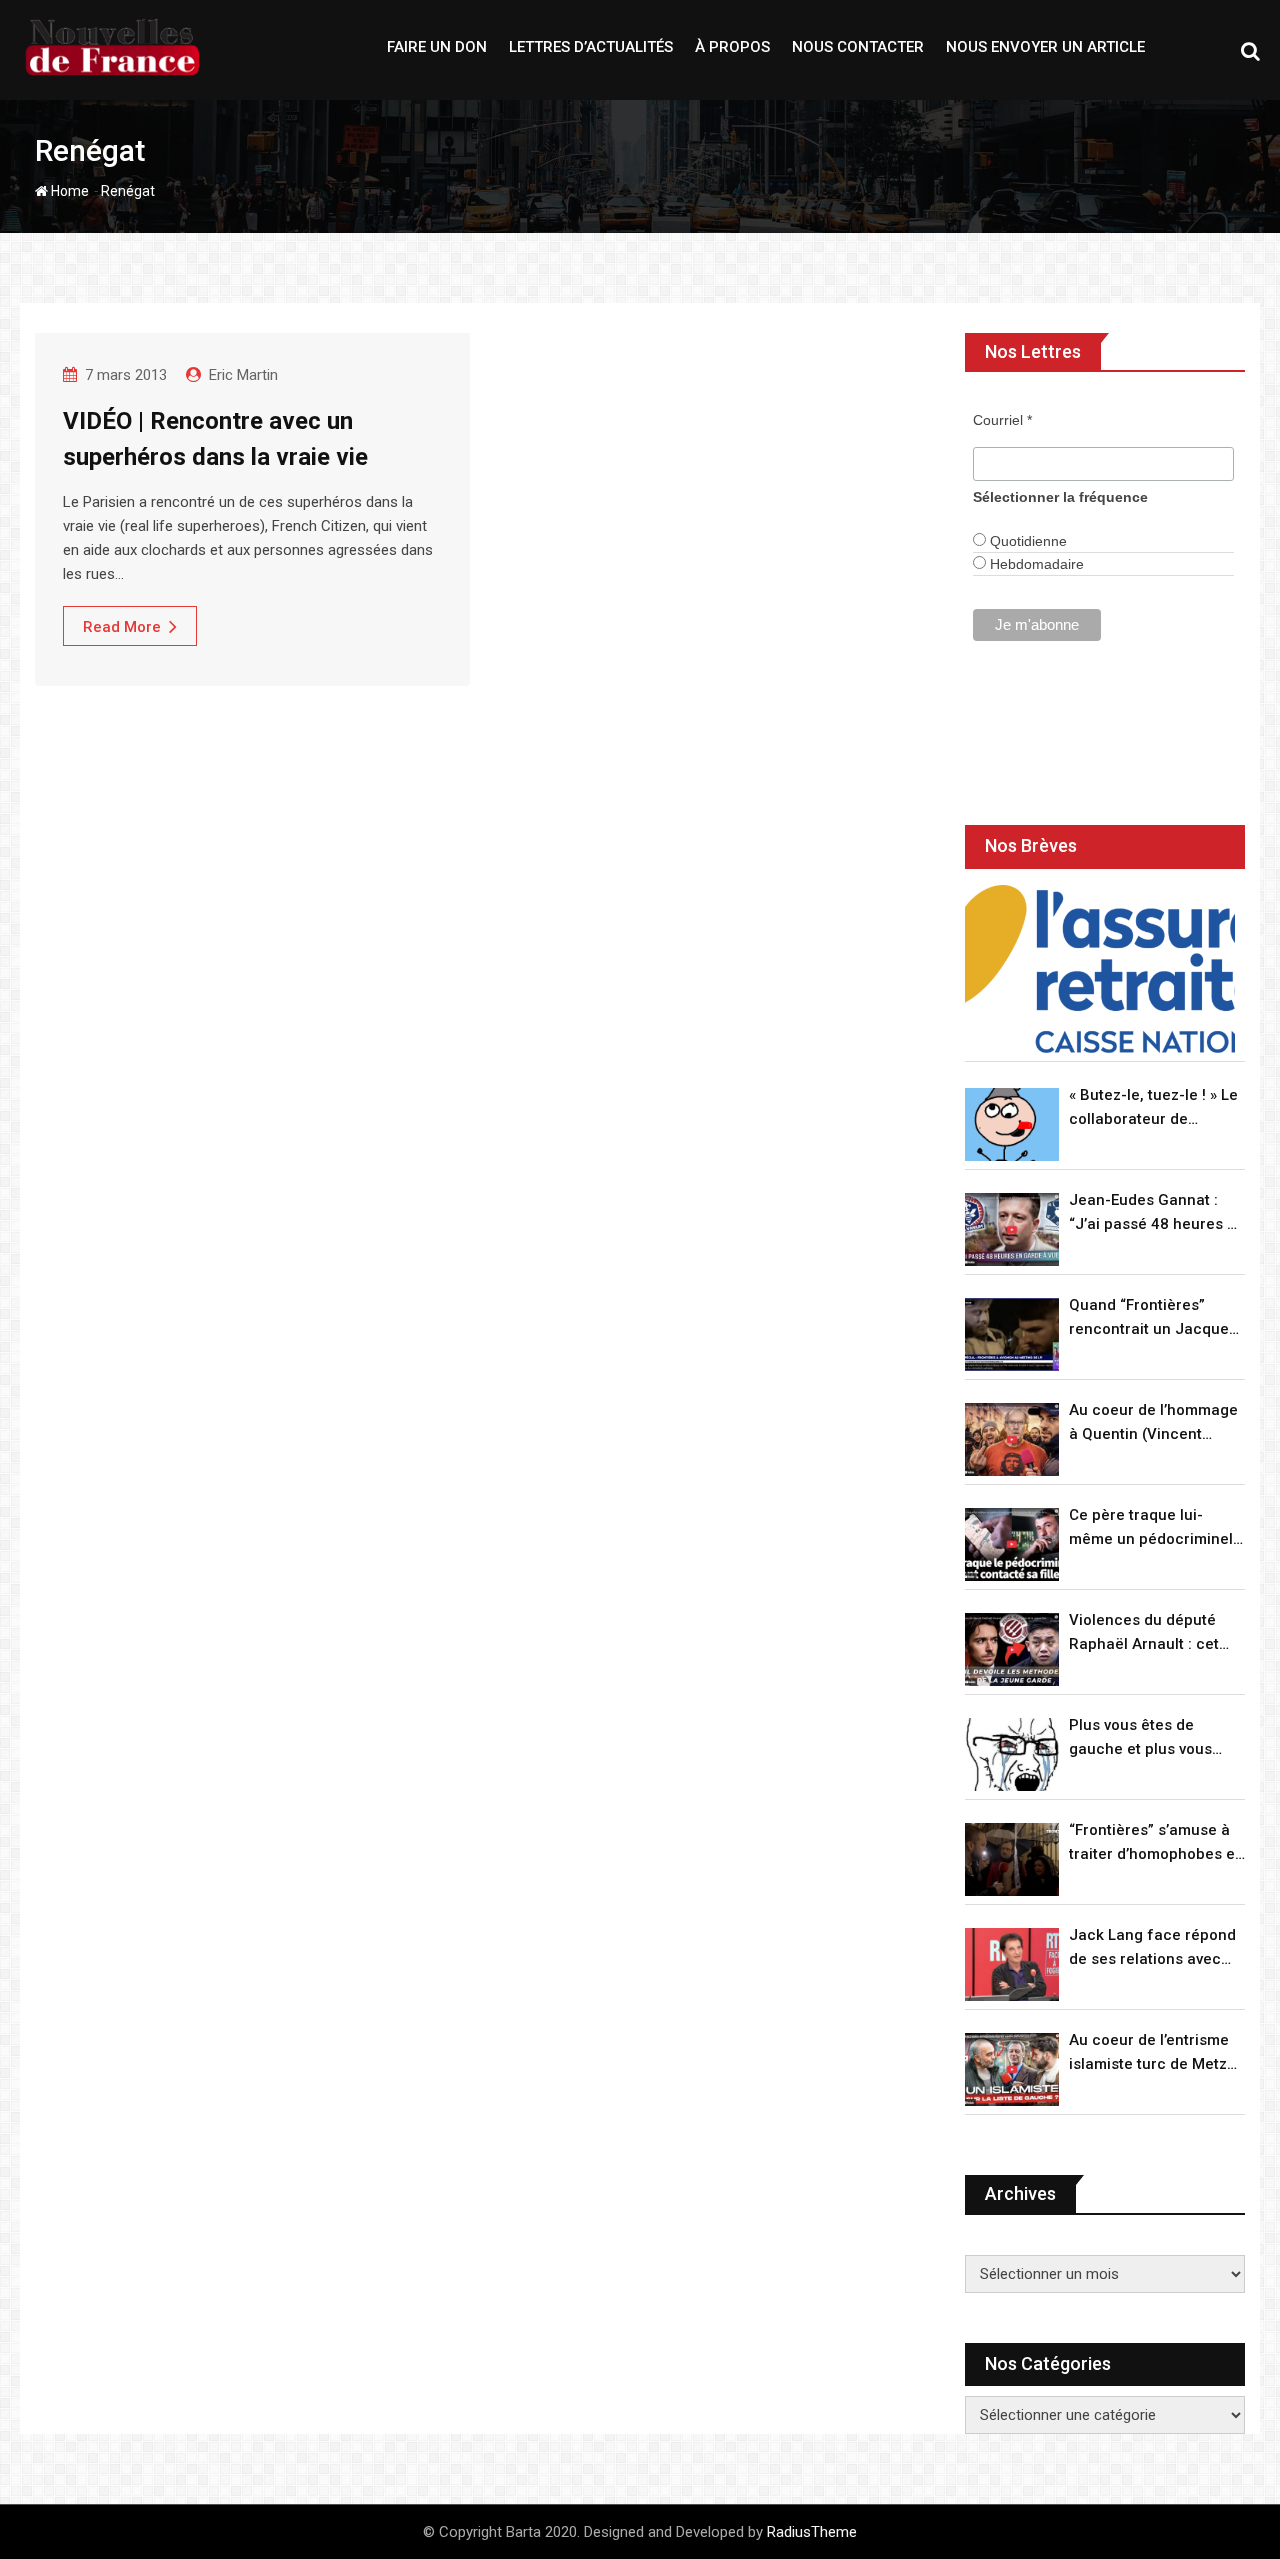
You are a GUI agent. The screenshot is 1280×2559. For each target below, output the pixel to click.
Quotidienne (1026, 541)
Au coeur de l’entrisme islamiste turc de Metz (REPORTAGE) (1149, 2053)
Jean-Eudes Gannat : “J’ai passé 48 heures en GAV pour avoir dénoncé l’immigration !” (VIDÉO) (1157, 1213)
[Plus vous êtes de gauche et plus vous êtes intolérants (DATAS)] (1012, 1754)
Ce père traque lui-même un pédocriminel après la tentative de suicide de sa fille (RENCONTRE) (1151, 1528)
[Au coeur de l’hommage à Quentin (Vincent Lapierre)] (1012, 1439)
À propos (732, 47)
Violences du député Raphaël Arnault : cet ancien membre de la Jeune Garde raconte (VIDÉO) (1145, 1633)
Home (68, 191)
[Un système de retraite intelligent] (1100, 969)
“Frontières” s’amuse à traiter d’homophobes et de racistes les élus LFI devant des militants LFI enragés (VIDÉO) (1154, 1843)
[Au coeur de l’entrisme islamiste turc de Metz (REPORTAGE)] (1012, 2069)
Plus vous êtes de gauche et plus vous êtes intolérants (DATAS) (1155, 1738)
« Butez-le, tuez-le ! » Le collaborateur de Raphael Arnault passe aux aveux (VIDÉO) (1153, 1108)
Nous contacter (858, 47)
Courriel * (1002, 420)
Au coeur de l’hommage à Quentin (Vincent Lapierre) (1153, 1423)
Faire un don (437, 47)
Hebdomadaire (1035, 564)
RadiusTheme (812, 2532)
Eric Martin (243, 375)
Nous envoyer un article (1045, 47)
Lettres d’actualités (591, 47)
